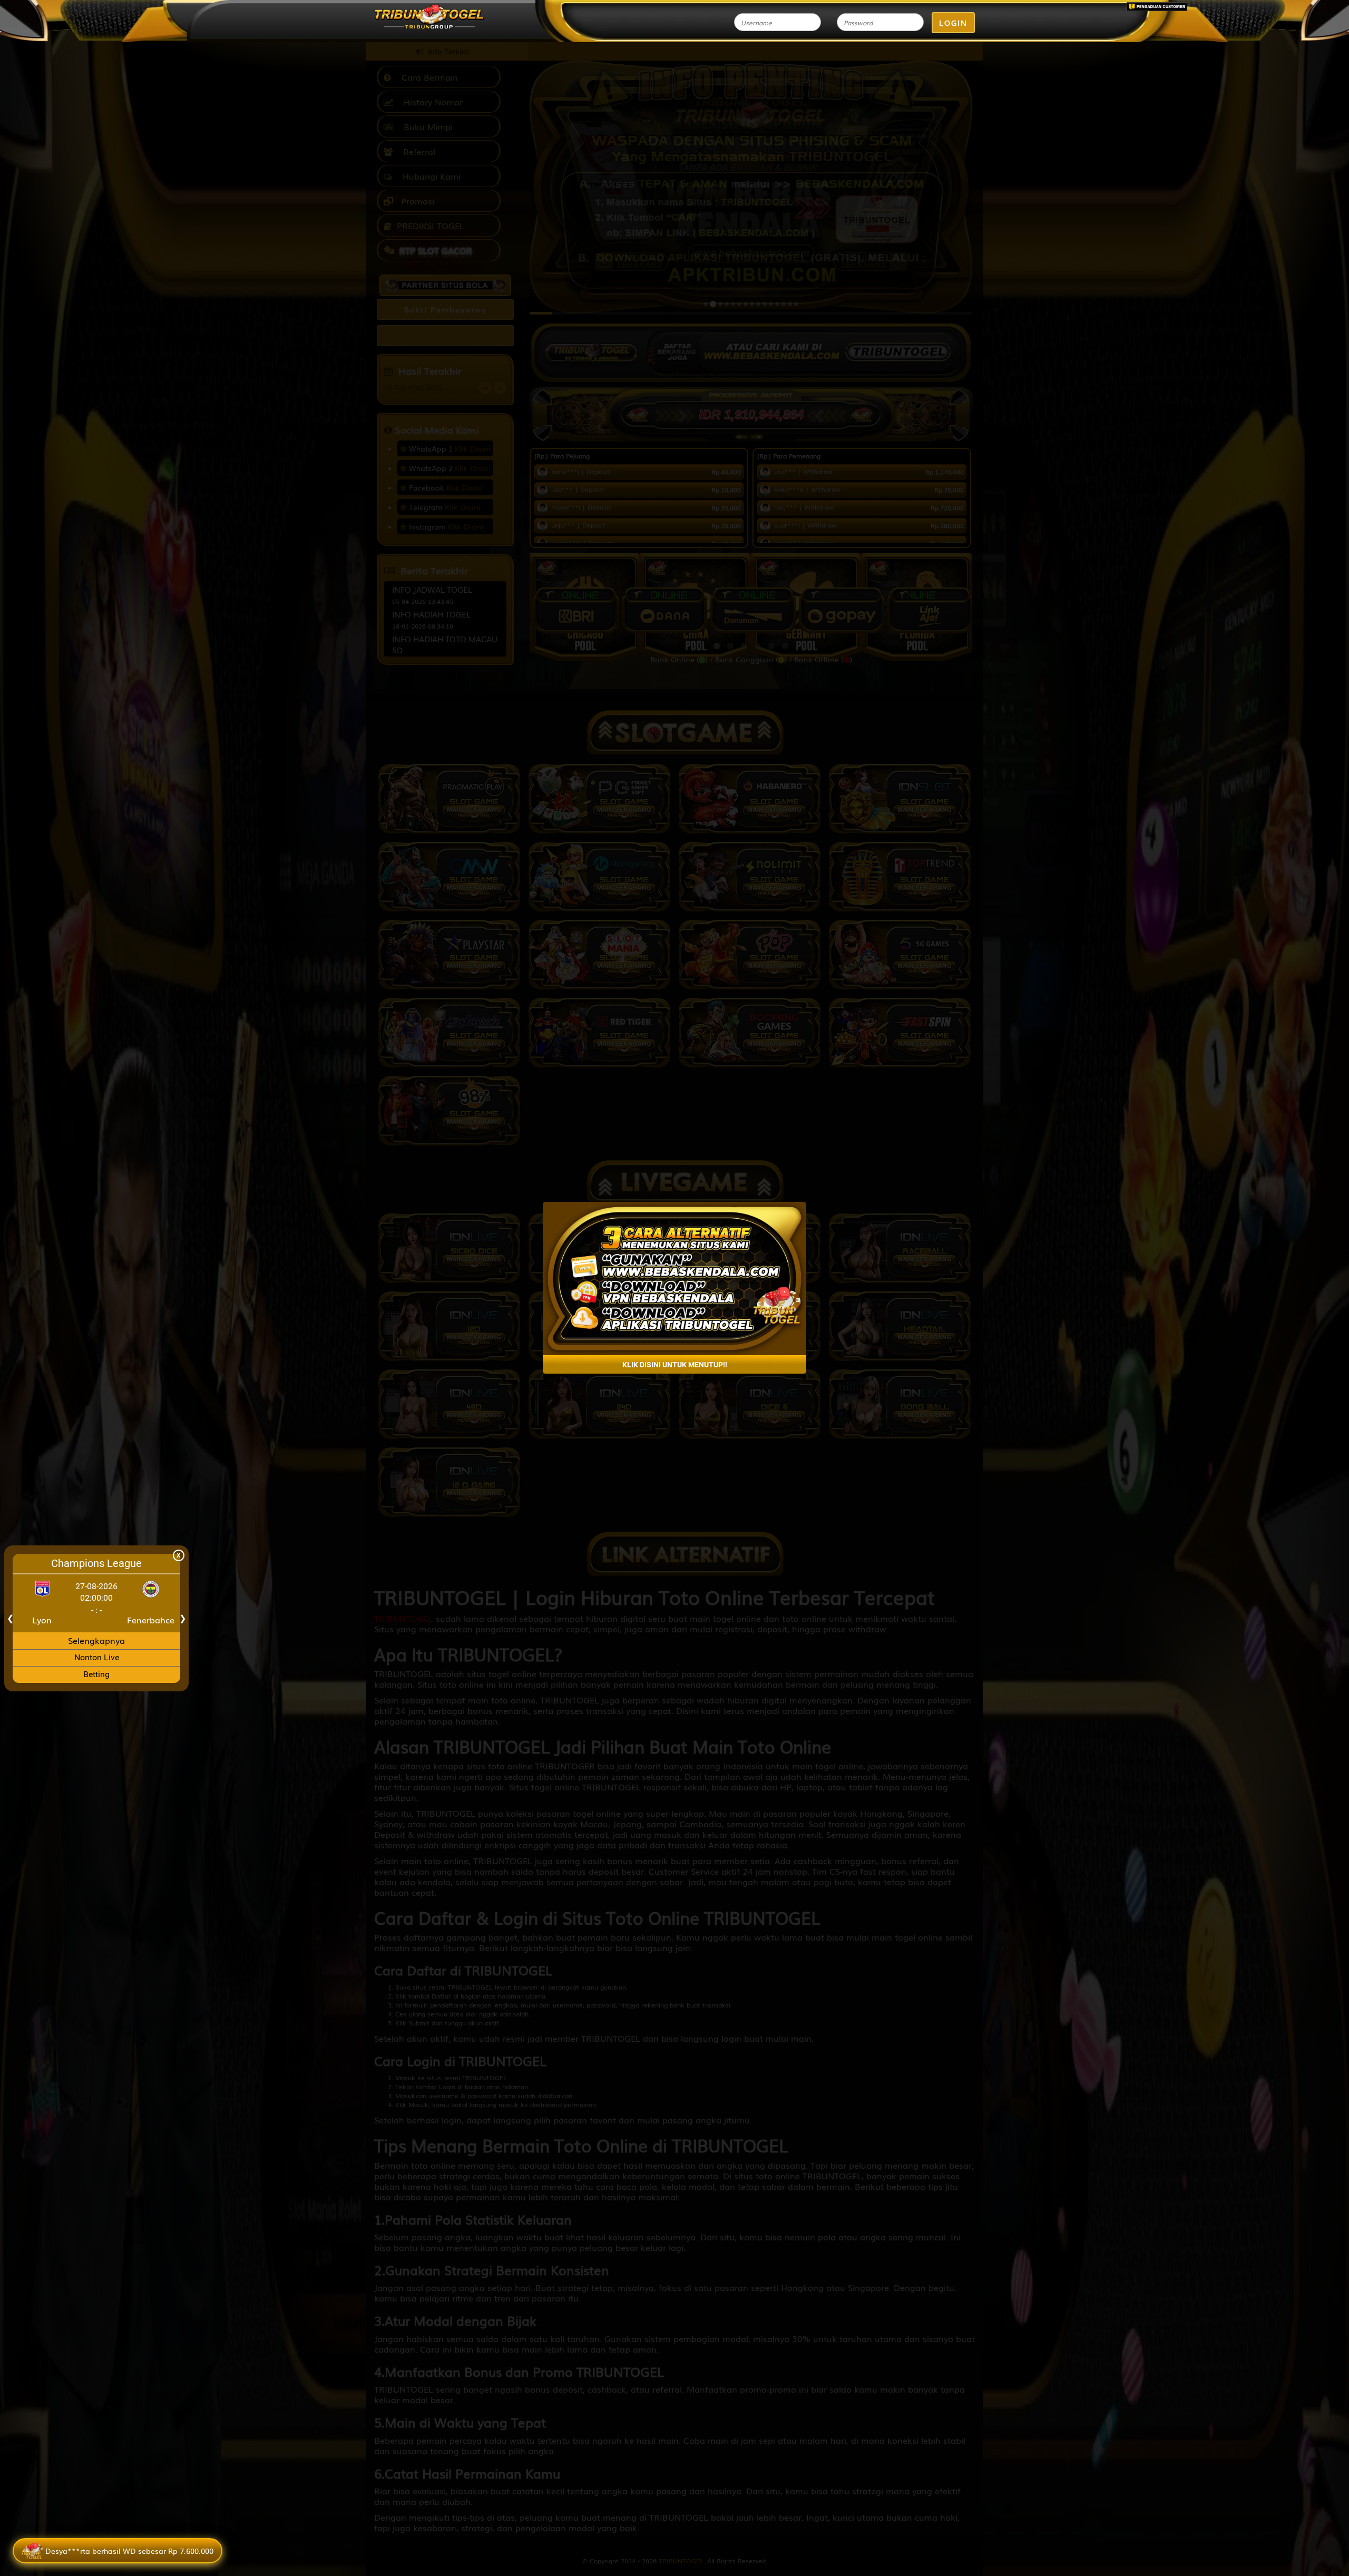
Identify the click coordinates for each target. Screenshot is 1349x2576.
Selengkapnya (96, 1640)
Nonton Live (97, 1658)
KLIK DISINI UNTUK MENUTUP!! (675, 1365)
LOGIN (953, 23)
